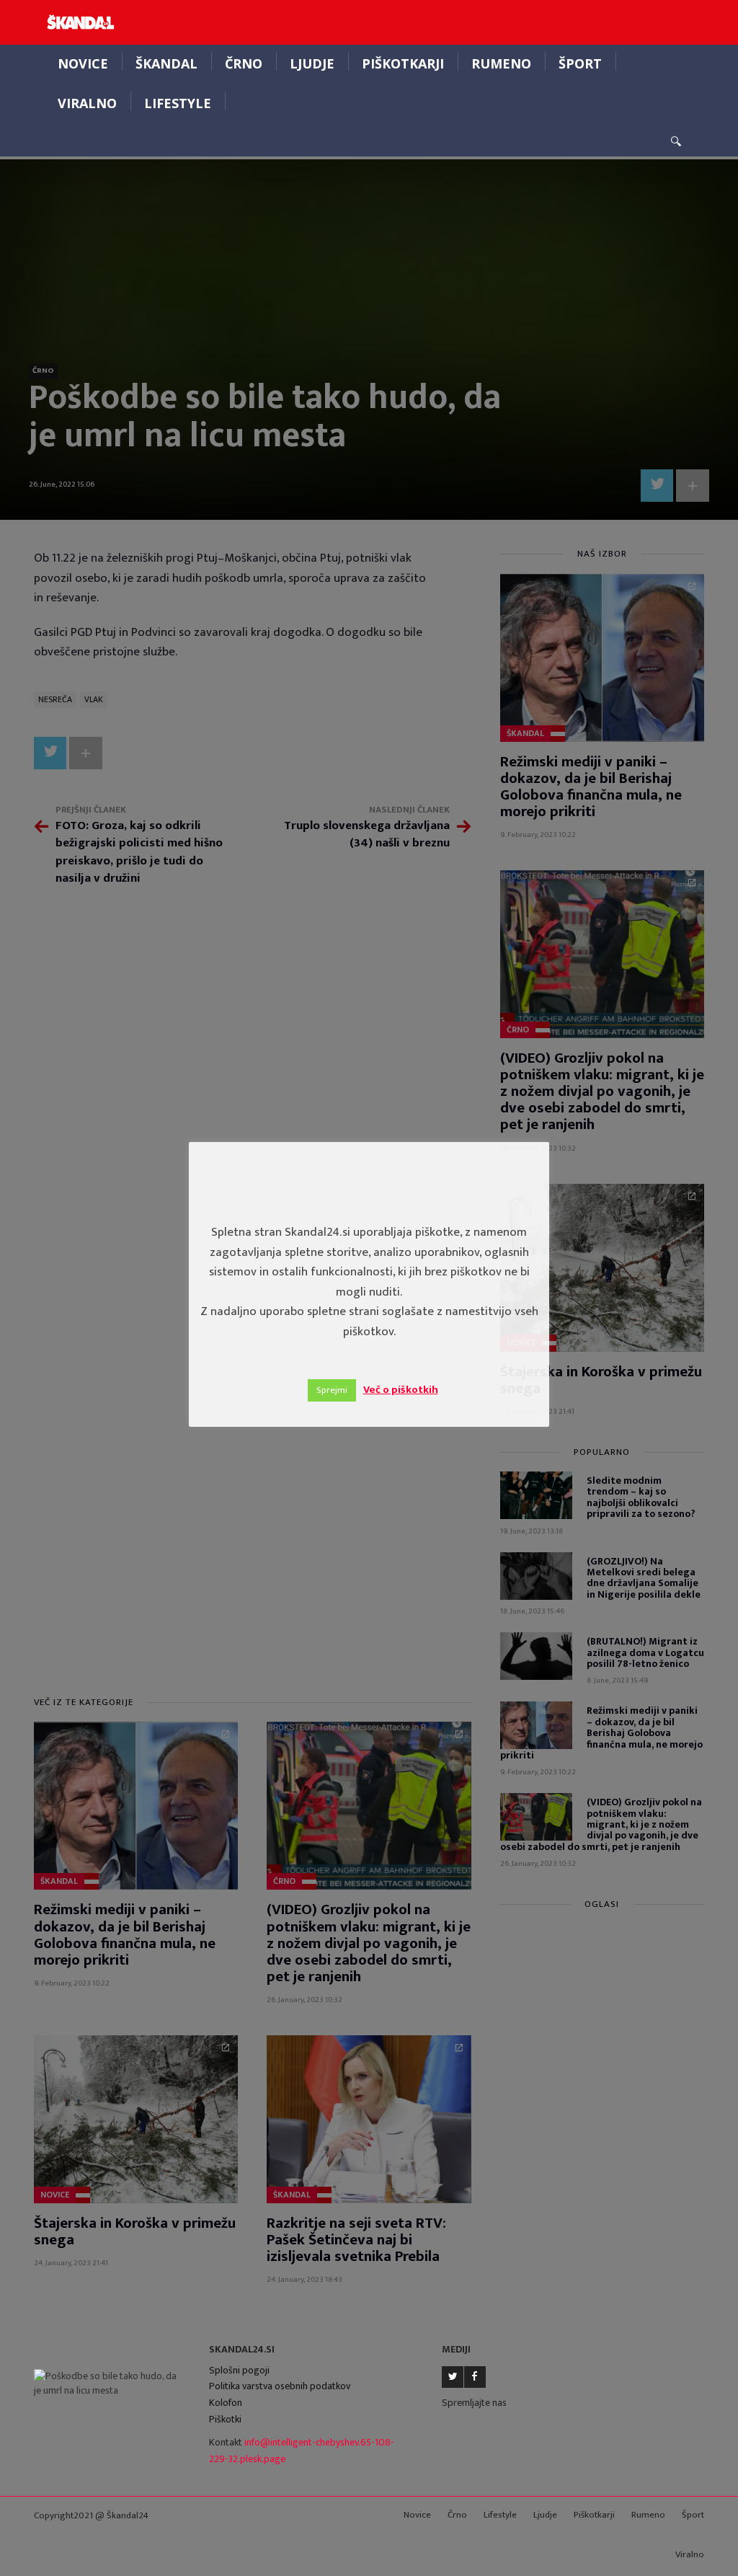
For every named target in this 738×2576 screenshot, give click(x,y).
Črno (244, 63)
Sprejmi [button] (332, 1390)
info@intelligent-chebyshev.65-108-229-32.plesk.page (302, 2451)
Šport (580, 63)
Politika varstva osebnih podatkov (280, 2386)
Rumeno (501, 63)
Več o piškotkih (401, 1390)
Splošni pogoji (239, 2370)
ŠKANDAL (166, 63)
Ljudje (312, 63)
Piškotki (225, 2419)
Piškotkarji (403, 63)
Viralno (87, 103)
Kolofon (226, 2403)
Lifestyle (178, 103)
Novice (83, 63)
